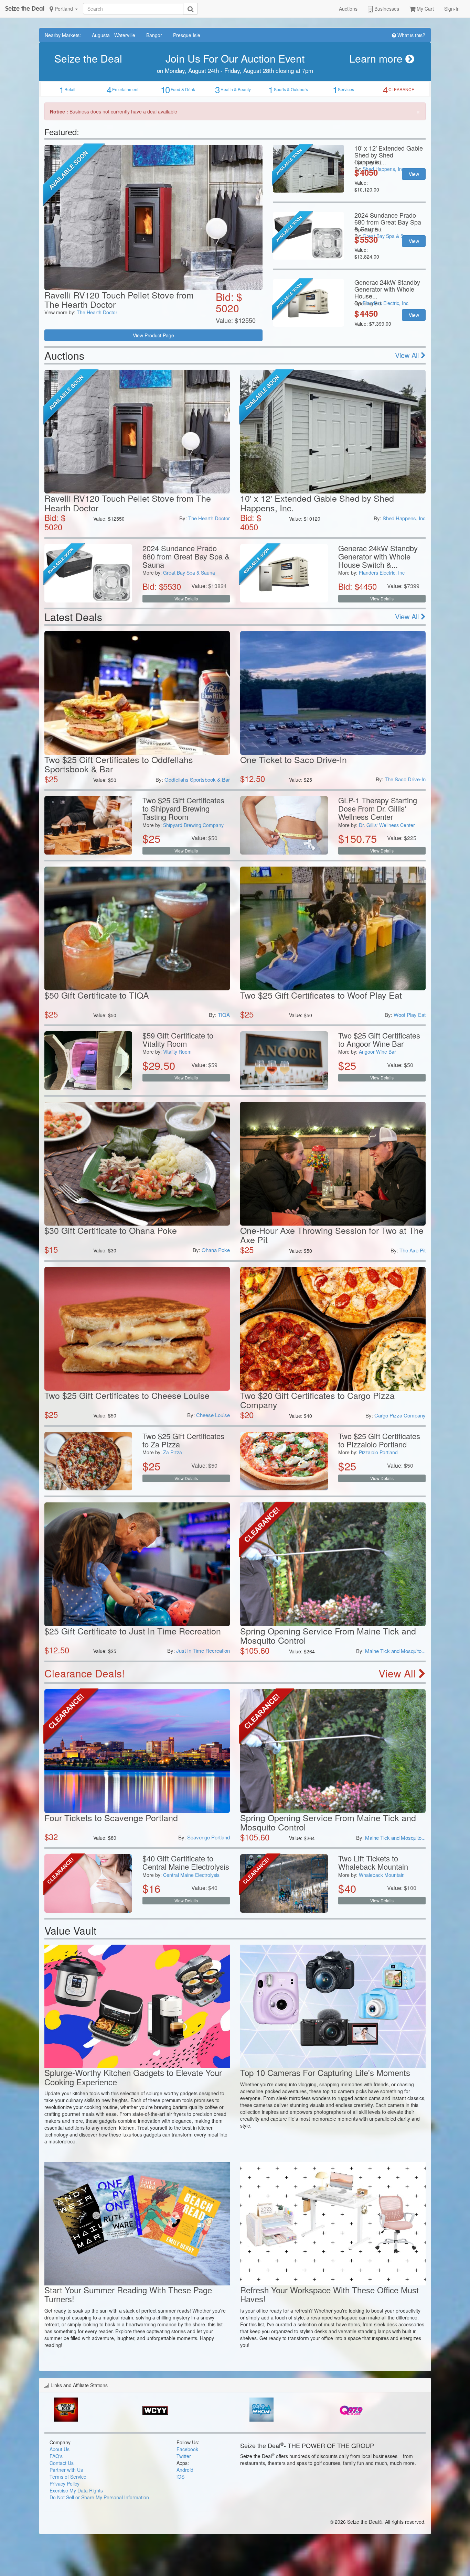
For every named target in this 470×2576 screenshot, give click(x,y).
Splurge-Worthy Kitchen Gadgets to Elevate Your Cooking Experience (133, 2077)
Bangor (154, 35)
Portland (64, 9)
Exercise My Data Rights (76, 2490)
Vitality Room (177, 1052)
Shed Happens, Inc (404, 518)
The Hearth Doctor (97, 312)
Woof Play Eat (410, 1015)
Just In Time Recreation (203, 1650)
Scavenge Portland (209, 1837)
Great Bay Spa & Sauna (189, 573)
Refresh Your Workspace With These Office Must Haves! (329, 2294)
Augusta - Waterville (114, 35)
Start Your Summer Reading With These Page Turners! (128, 2294)
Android (185, 2470)
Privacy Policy (65, 2483)
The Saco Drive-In (405, 779)
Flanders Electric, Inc (382, 573)
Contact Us (62, 2463)
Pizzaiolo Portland (378, 1452)
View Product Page (153, 335)
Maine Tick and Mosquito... (395, 1651)
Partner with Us (66, 2470)
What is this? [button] (411, 35)
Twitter (184, 2456)
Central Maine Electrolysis (191, 1875)
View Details (186, 599)
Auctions (348, 9)
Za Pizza (173, 1452)
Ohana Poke (216, 1250)
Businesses (386, 9)
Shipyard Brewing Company (193, 825)
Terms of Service (68, 2477)
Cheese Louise (213, 1415)
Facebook (187, 2449)
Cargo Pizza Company (400, 1415)
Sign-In (452, 9)
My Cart (425, 9)
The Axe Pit (413, 1250)
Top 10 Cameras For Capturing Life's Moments (325, 2072)
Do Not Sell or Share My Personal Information (99, 2497)
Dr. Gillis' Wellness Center (387, 825)
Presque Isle (187, 35)
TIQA (224, 1015)
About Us (60, 2449)
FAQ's (56, 2456)
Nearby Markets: (63, 35)
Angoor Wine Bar (377, 1052)
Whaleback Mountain (382, 1875)
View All (408, 355)
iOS (180, 2477)
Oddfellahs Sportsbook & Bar (197, 779)
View (414, 174)
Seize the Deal (25, 8)
